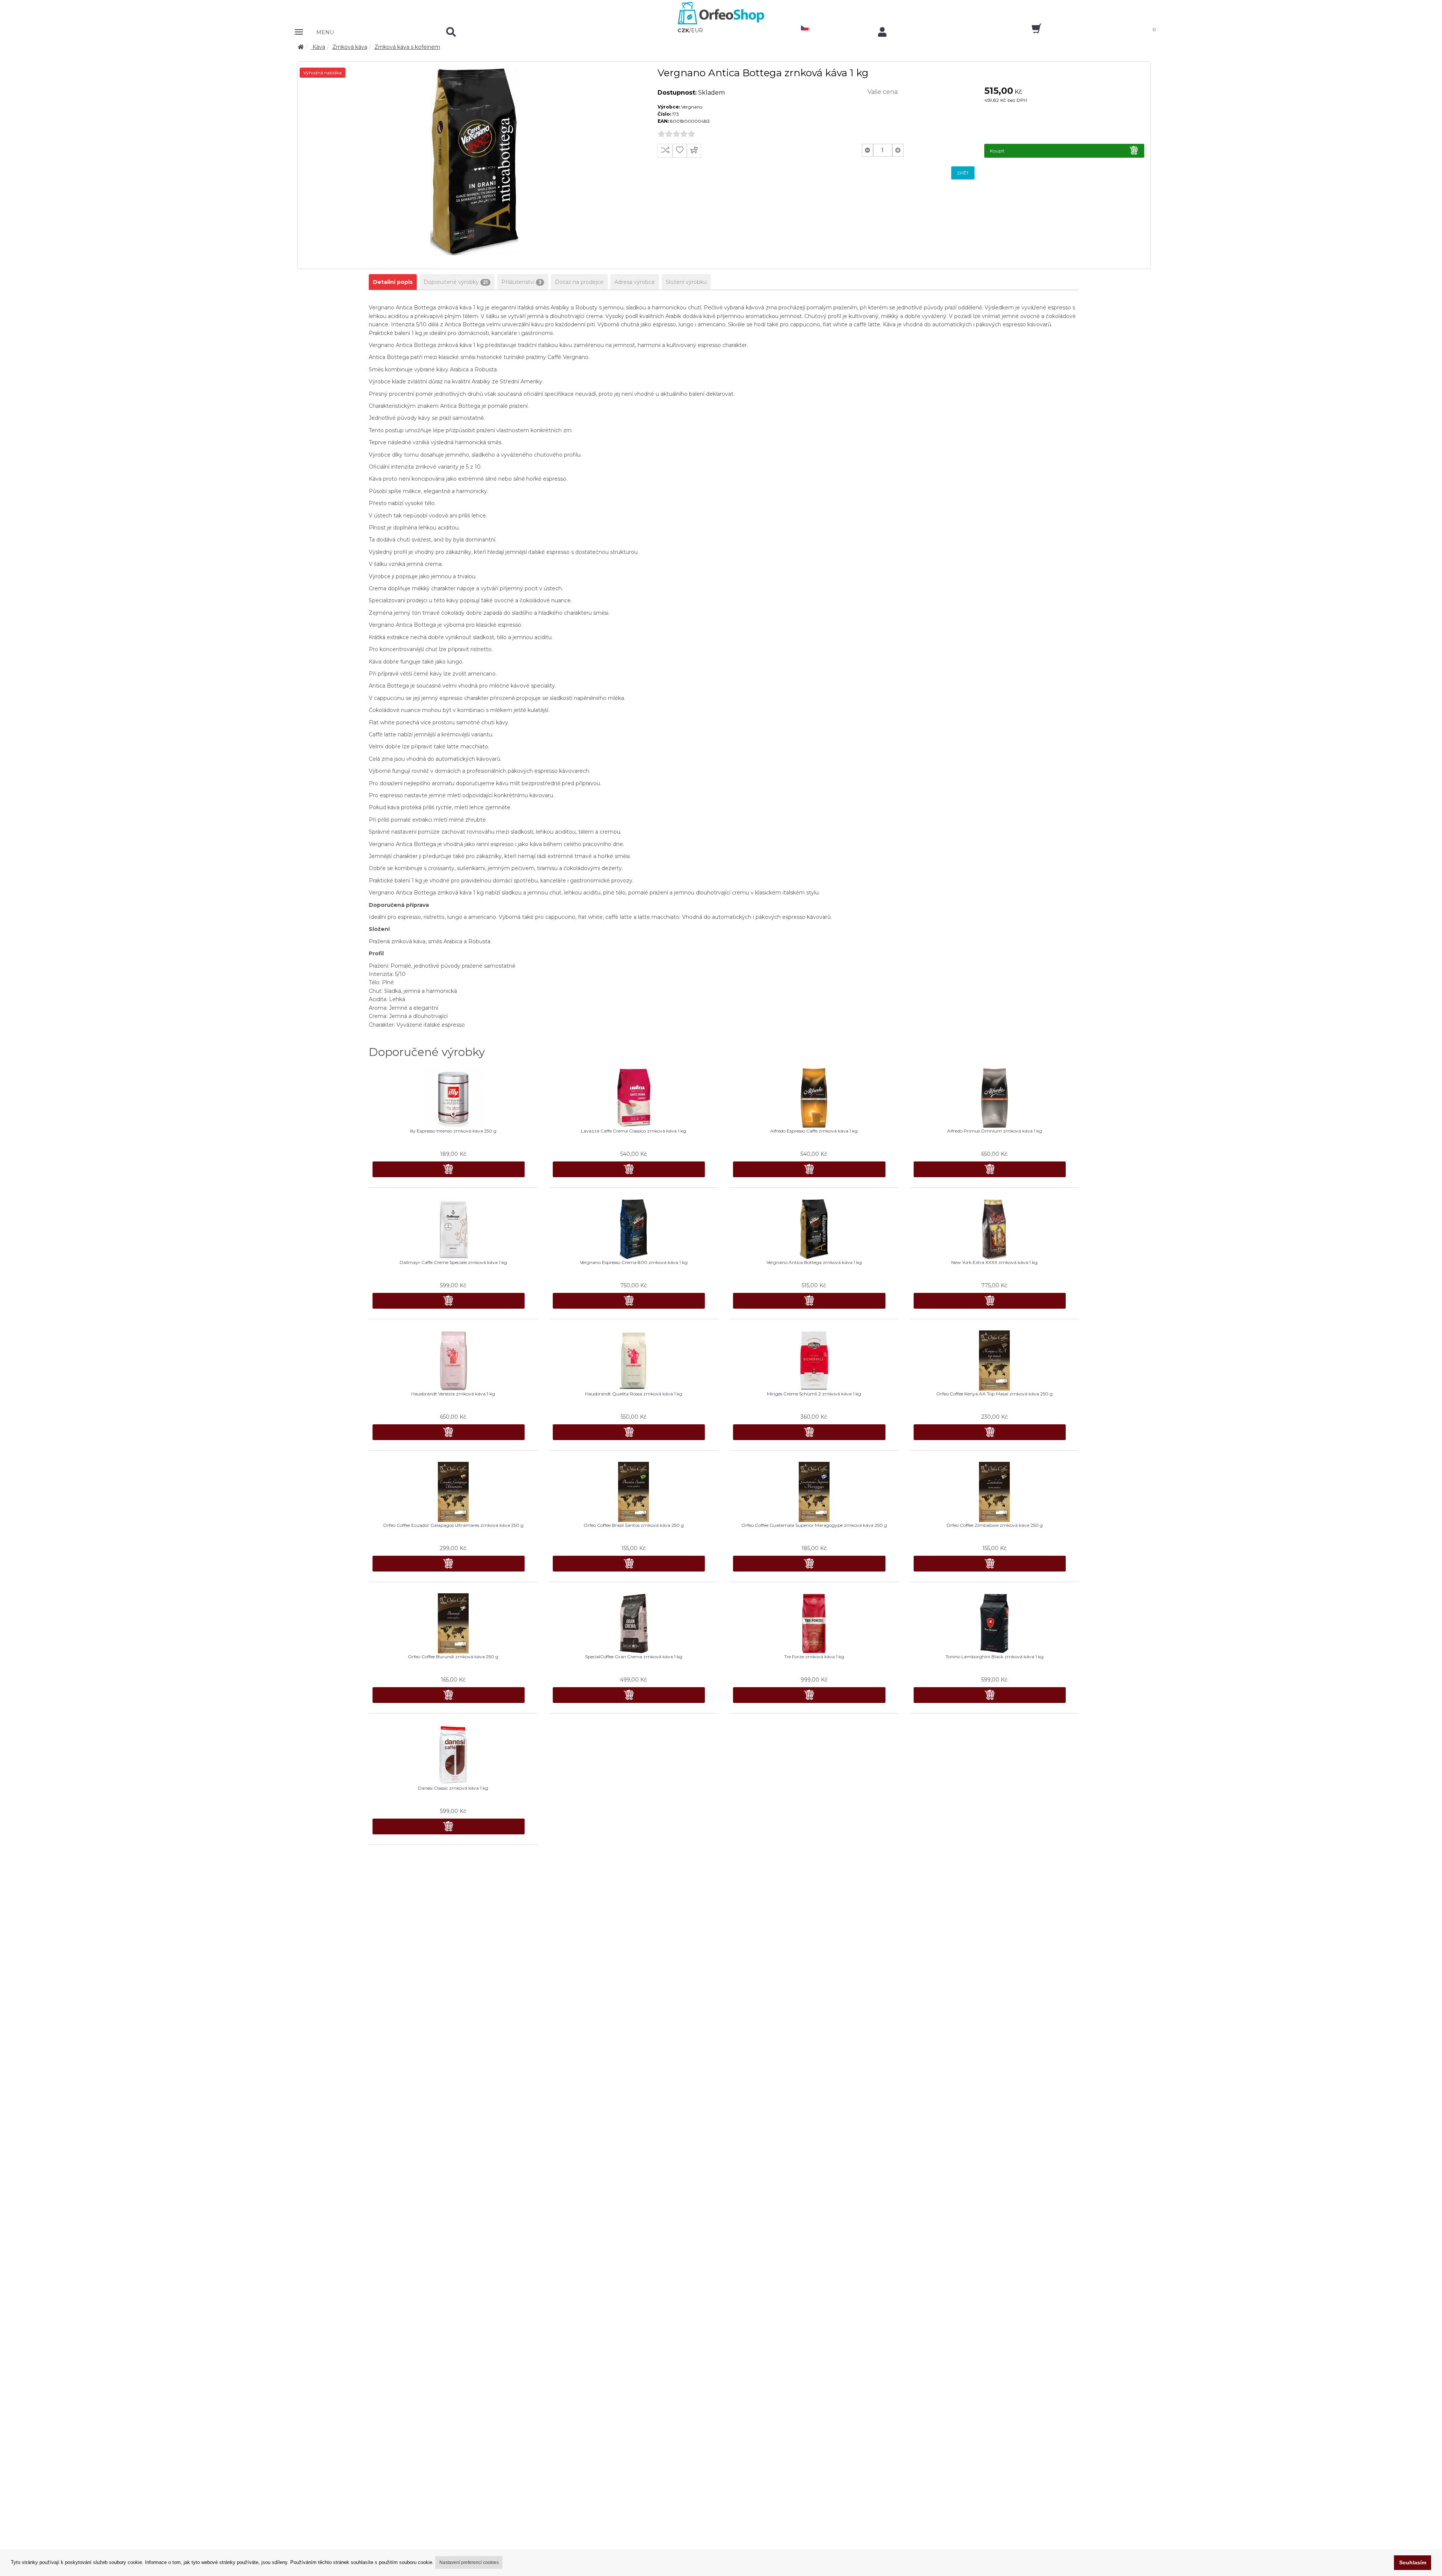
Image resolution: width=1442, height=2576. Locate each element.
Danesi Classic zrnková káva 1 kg (453, 1788)
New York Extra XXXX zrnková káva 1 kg (994, 1262)
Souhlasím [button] (1413, 2562)
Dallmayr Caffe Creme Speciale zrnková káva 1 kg (453, 1262)
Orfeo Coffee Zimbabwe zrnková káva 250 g (995, 1525)
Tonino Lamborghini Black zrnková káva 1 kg (995, 1657)
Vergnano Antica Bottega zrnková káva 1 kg (814, 1262)
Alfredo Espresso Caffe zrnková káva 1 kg (814, 1131)
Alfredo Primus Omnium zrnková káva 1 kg (995, 1131)
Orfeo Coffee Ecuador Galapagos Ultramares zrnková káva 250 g (453, 1525)
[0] (1030, 31)
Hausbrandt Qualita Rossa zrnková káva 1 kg (634, 1394)
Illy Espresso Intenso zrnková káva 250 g (453, 1131)
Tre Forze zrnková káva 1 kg (814, 1657)
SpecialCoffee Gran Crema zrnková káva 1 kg (634, 1657)
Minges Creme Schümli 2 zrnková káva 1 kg (814, 1394)
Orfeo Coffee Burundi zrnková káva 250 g (453, 1657)
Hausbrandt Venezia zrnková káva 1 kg (453, 1394)
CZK (683, 30)
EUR (697, 30)
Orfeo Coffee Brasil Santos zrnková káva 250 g (634, 1525)
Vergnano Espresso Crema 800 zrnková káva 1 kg (634, 1262)
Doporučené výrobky (456, 282)
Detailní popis (393, 282)
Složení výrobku (686, 282)
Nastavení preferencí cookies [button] (469, 2562)
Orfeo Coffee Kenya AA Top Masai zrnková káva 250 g (994, 1394)
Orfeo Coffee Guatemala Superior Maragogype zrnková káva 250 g (814, 1525)
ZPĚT (963, 173)
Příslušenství (521, 282)
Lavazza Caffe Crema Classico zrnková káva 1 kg (634, 1131)
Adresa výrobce (635, 282)
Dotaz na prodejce (579, 282)
